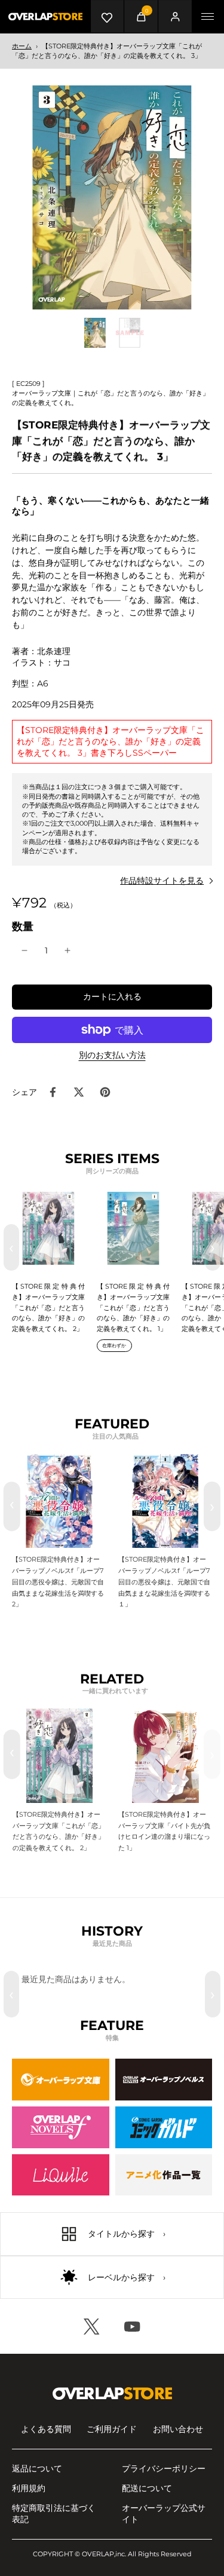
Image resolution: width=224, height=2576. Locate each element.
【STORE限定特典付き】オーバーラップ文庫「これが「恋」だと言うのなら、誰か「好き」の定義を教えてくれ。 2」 (48, 1307)
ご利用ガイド (112, 2429)
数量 (23, 926)
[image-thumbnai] (95, 333)
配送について (147, 2488)
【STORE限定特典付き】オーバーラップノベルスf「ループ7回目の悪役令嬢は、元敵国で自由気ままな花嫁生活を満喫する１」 (164, 1582)
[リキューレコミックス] (61, 2175)
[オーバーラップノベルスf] (61, 2127)
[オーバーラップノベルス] (164, 2080)
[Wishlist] (107, 16)
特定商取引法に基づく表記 (54, 2514)
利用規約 (29, 2488)
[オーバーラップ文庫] (61, 2080)
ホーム (22, 46)
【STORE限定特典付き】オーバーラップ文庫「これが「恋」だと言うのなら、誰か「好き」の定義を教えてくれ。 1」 (133, 1307)
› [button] (213, 1247)
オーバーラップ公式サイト (164, 2514)
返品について (37, 2468)
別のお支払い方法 (112, 1056)
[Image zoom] (112, 197)
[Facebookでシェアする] (53, 1092)
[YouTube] (133, 2326)
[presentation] (12, 1506)
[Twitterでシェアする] (79, 1092)
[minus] (24, 950)
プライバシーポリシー (164, 2468)
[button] (112, 997)
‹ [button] (11, 1247)
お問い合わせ (178, 2429)
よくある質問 (46, 2429)
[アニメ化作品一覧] (164, 2175)
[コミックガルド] (164, 2127)
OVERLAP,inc (103, 2554)
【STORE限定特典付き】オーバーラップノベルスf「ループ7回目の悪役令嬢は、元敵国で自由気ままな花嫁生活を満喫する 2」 (58, 1582)
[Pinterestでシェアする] (105, 1092)
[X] (92, 2326)
